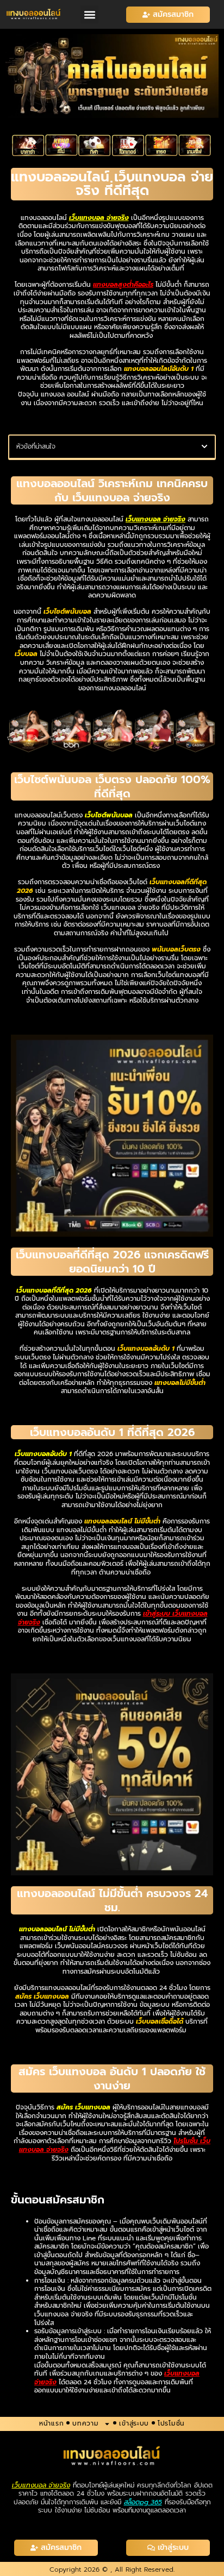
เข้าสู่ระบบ (134, 2423)
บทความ (85, 2423)
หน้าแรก (51, 2423)
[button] (89, 14)
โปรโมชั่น (171, 2423)
